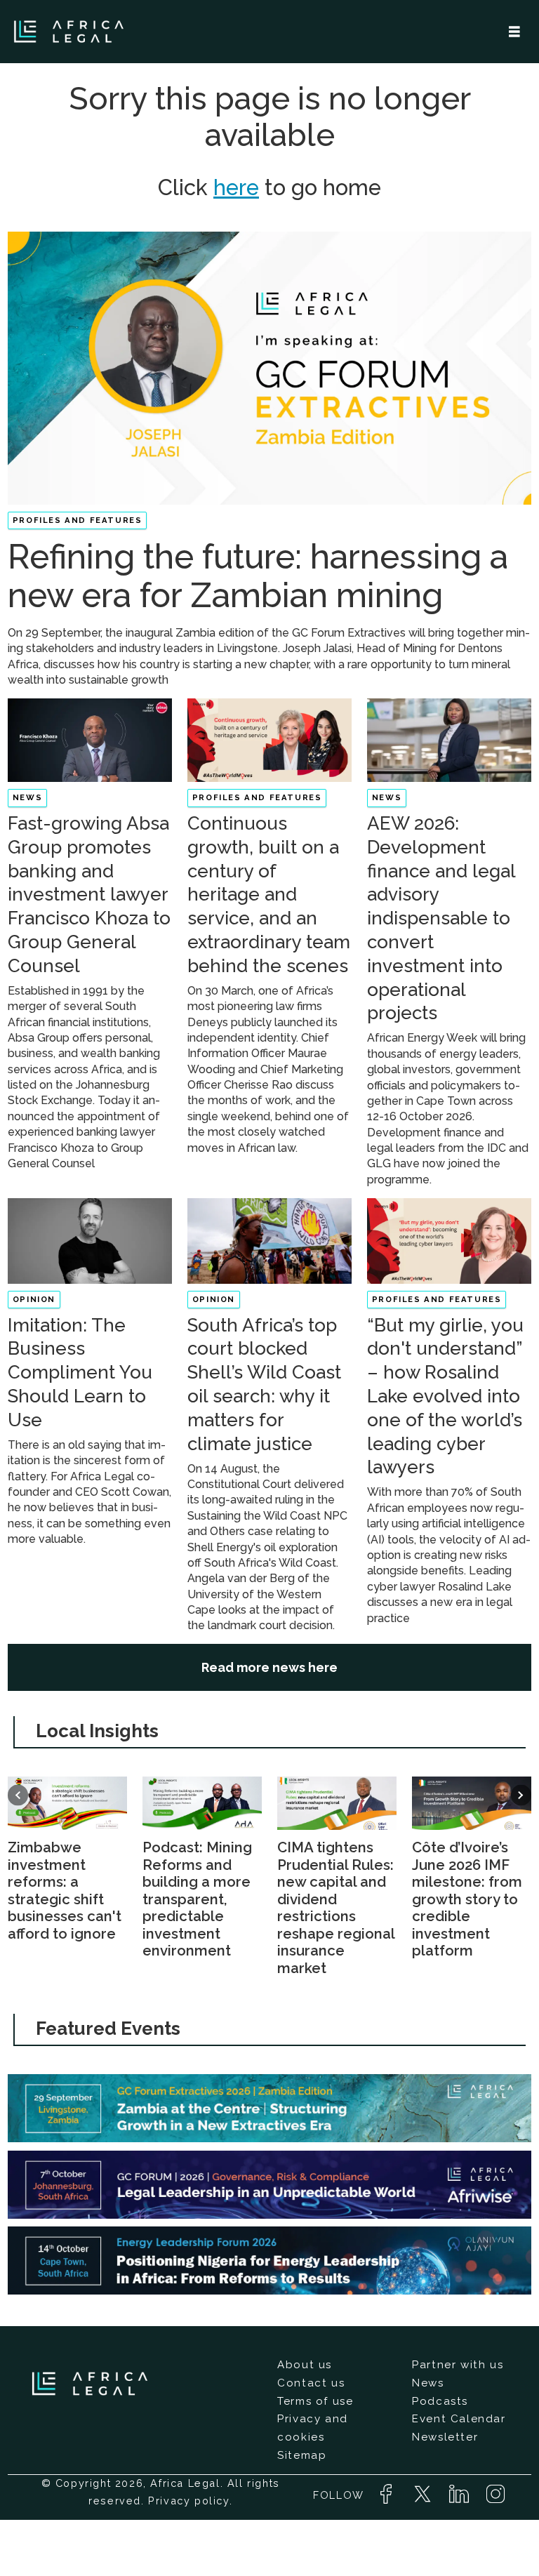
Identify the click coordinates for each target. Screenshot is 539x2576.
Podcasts (440, 2401)
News (428, 2383)
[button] (18, 1795)
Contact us (311, 2383)
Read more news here (269, 1667)
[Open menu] (514, 32)
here (236, 187)
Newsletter (445, 2437)
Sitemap (302, 2455)
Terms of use (315, 2401)
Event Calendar (459, 2419)
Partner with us (458, 2365)
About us (305, 2365)
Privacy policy (188, 2501)
